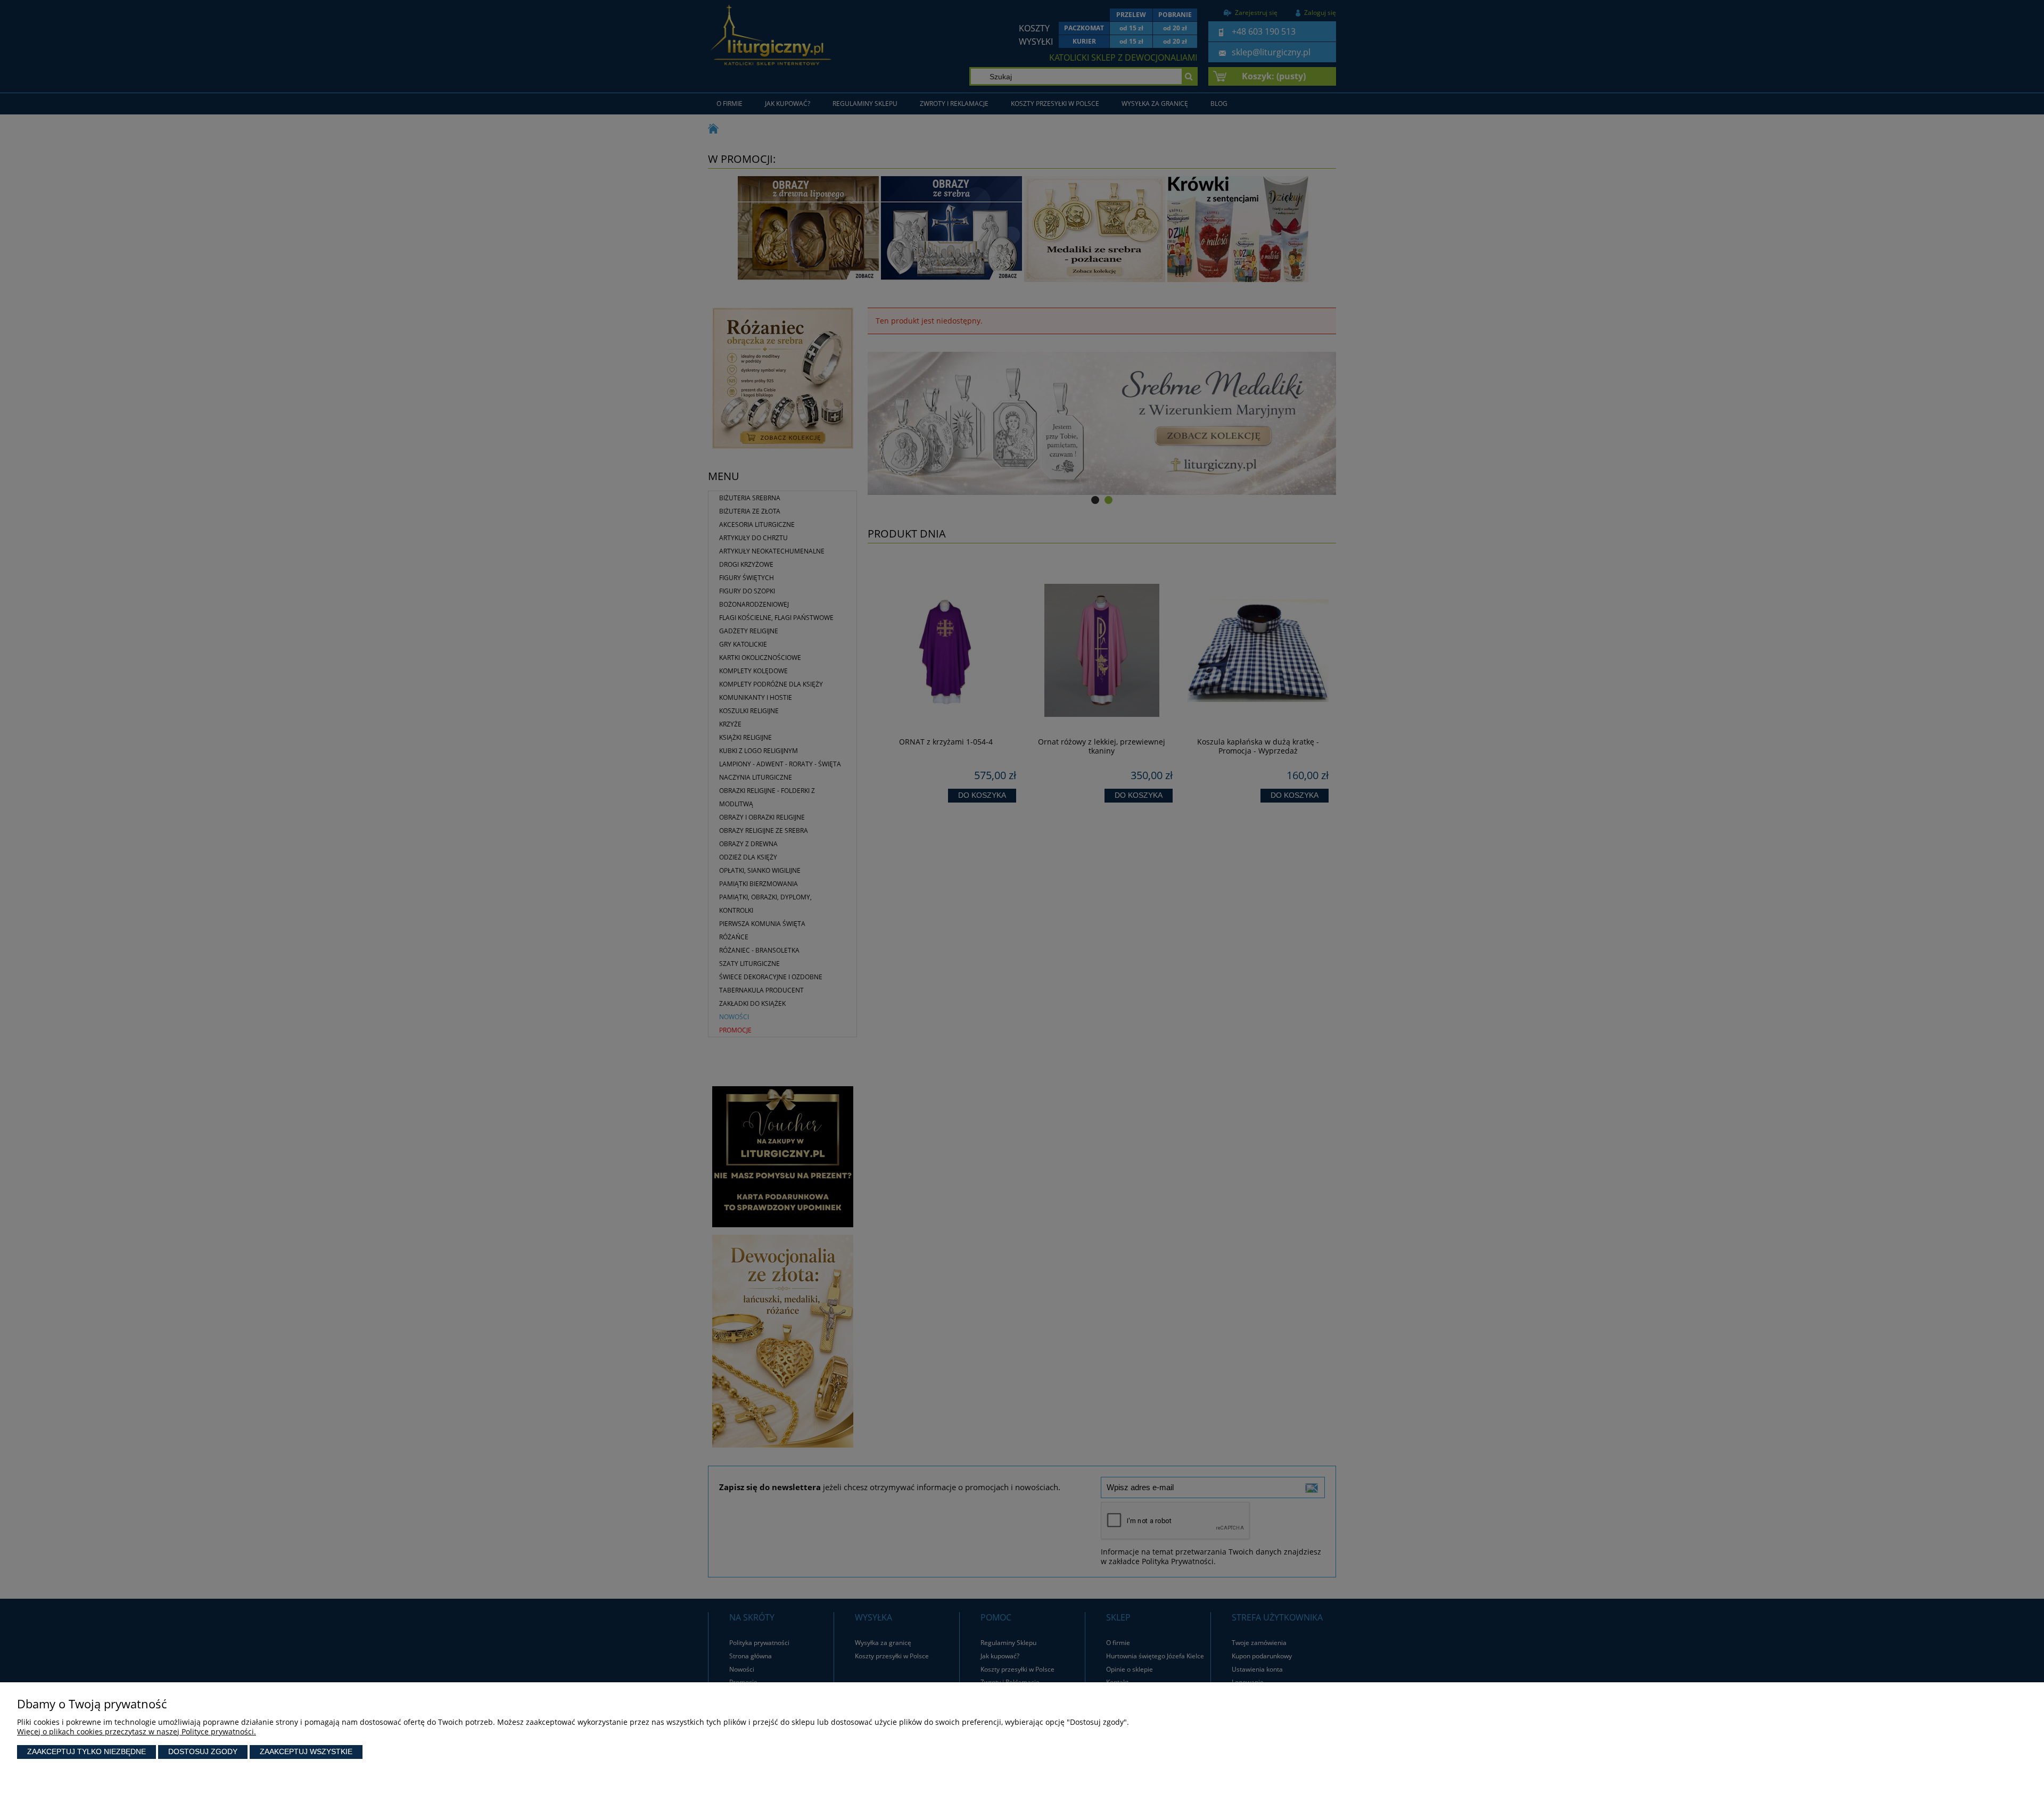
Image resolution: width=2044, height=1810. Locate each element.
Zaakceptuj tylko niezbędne (86, 1751)
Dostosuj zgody (203, 1751)
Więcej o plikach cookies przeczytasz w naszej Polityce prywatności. (137, 1732)
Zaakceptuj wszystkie (306, 1751)
